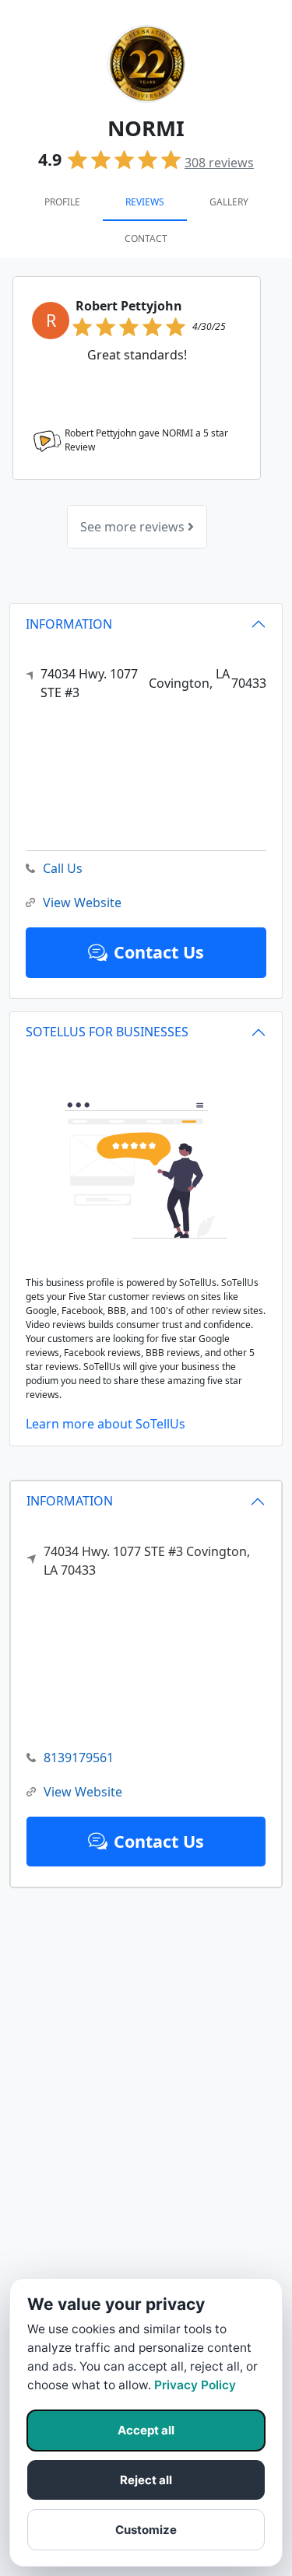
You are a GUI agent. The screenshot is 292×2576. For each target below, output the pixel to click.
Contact (146, 238)
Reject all (146, 2480)
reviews (219, 163)
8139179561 (79, 1758)
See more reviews (134, 527)
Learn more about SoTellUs (106, 1424)
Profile (62, 202)
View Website (83, 1792)
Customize (146, 2530)
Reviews (145, 202)
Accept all (146, 2430)
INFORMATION (70, 1501)
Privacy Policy (195, 2385)
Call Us (63, 868)
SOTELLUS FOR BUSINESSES (107, 1032)
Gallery (229, 202)
